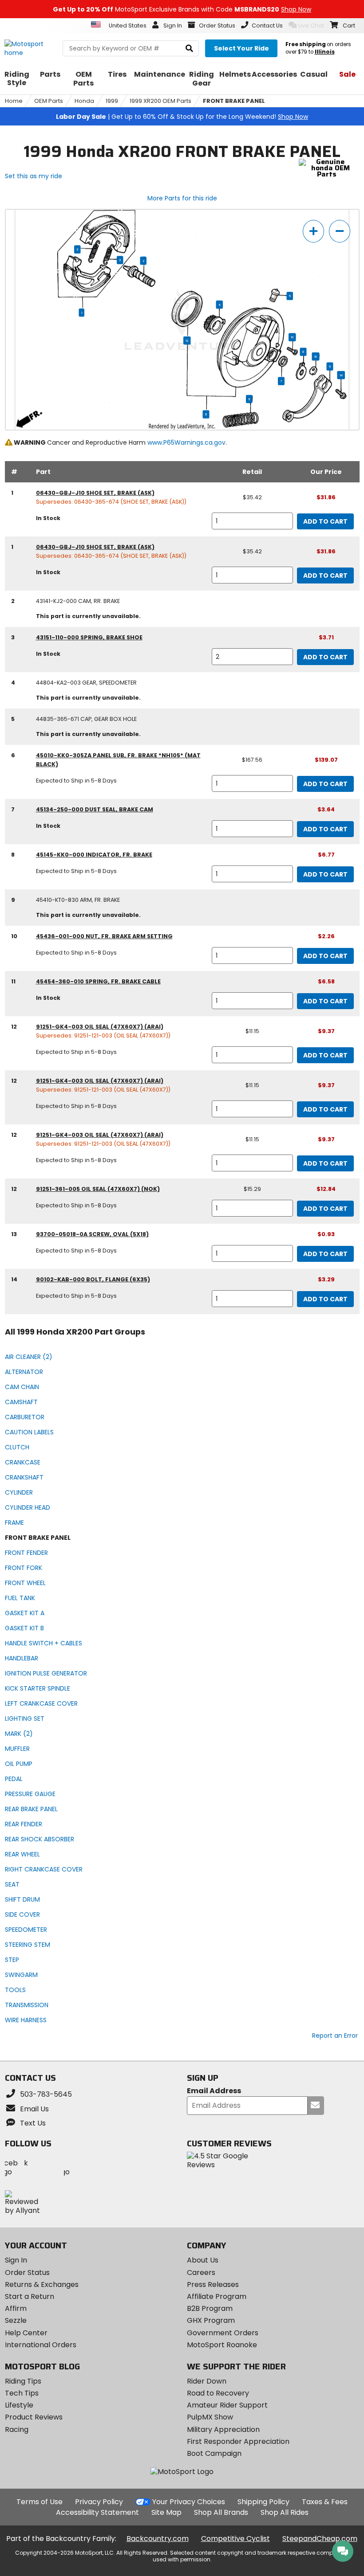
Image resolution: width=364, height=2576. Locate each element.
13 (292, 337)
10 (316, 356)
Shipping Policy (263, 2502)
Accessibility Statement (97, 2512)
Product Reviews (34, 2417)
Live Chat (311, 25)
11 (249, 399)
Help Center (26, 2333)
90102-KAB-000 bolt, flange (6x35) (93, 1279)
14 (341, 375)
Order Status (27, 2273)
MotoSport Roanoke (222, 2345)
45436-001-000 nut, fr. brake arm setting (104, 936)
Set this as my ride (34, 176)
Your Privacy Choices (189, 2502)
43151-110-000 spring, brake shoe (89, 637)
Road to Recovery (218, 2393)
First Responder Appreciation (238, 2441)
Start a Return (30, 2296)
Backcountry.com (158, 2539)
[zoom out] (340, 231)
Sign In (16, 2260)
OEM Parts (49, 101)
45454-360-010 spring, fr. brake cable (98, 981)
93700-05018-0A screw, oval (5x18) (92, 1234)
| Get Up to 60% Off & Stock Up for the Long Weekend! (182, 117)
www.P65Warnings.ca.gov (186, 442)
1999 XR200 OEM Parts (160, 101)
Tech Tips (22, 2393)
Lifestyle (19, 2405)
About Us (203, 2260)
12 (187, 341)
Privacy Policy (99, 2502)
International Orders (41, 2345)
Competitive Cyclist (235, 2539)
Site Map (166, 2512)
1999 (112, 101)
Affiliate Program (217, 2296)
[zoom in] (313, 231)
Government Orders (223, 2333)
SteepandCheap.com (320, 2539)
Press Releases (213, 2284)
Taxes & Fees (325, 2502)
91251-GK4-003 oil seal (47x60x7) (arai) (100, 1027)
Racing (17, 2429)
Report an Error (335, 2036)
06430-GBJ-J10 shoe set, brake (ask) (95, 493)
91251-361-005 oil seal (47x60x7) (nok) (98, 1189)
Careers (201, 2273)
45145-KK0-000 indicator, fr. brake (94, 855)
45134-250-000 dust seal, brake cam (95, 809)
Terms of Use (40, 2502)
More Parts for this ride (182, 198)
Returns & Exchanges (42, 2284)
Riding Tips (23, 2381)
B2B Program (210, 2308)
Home (14, 101)
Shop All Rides (285, 2512)
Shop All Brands (221, 2512)
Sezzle (16, 2320)
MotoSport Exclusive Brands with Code (182, 9)
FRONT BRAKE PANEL (234, 101)
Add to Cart (325, 521)
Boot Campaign (214, 2453)
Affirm (16, 2308)
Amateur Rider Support (227, 2405)
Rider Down (207, 2381)
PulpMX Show (210, 2417)
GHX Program (211, 2320)
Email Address (214, 2091)
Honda (84, 101)
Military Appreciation (223, 2429)
